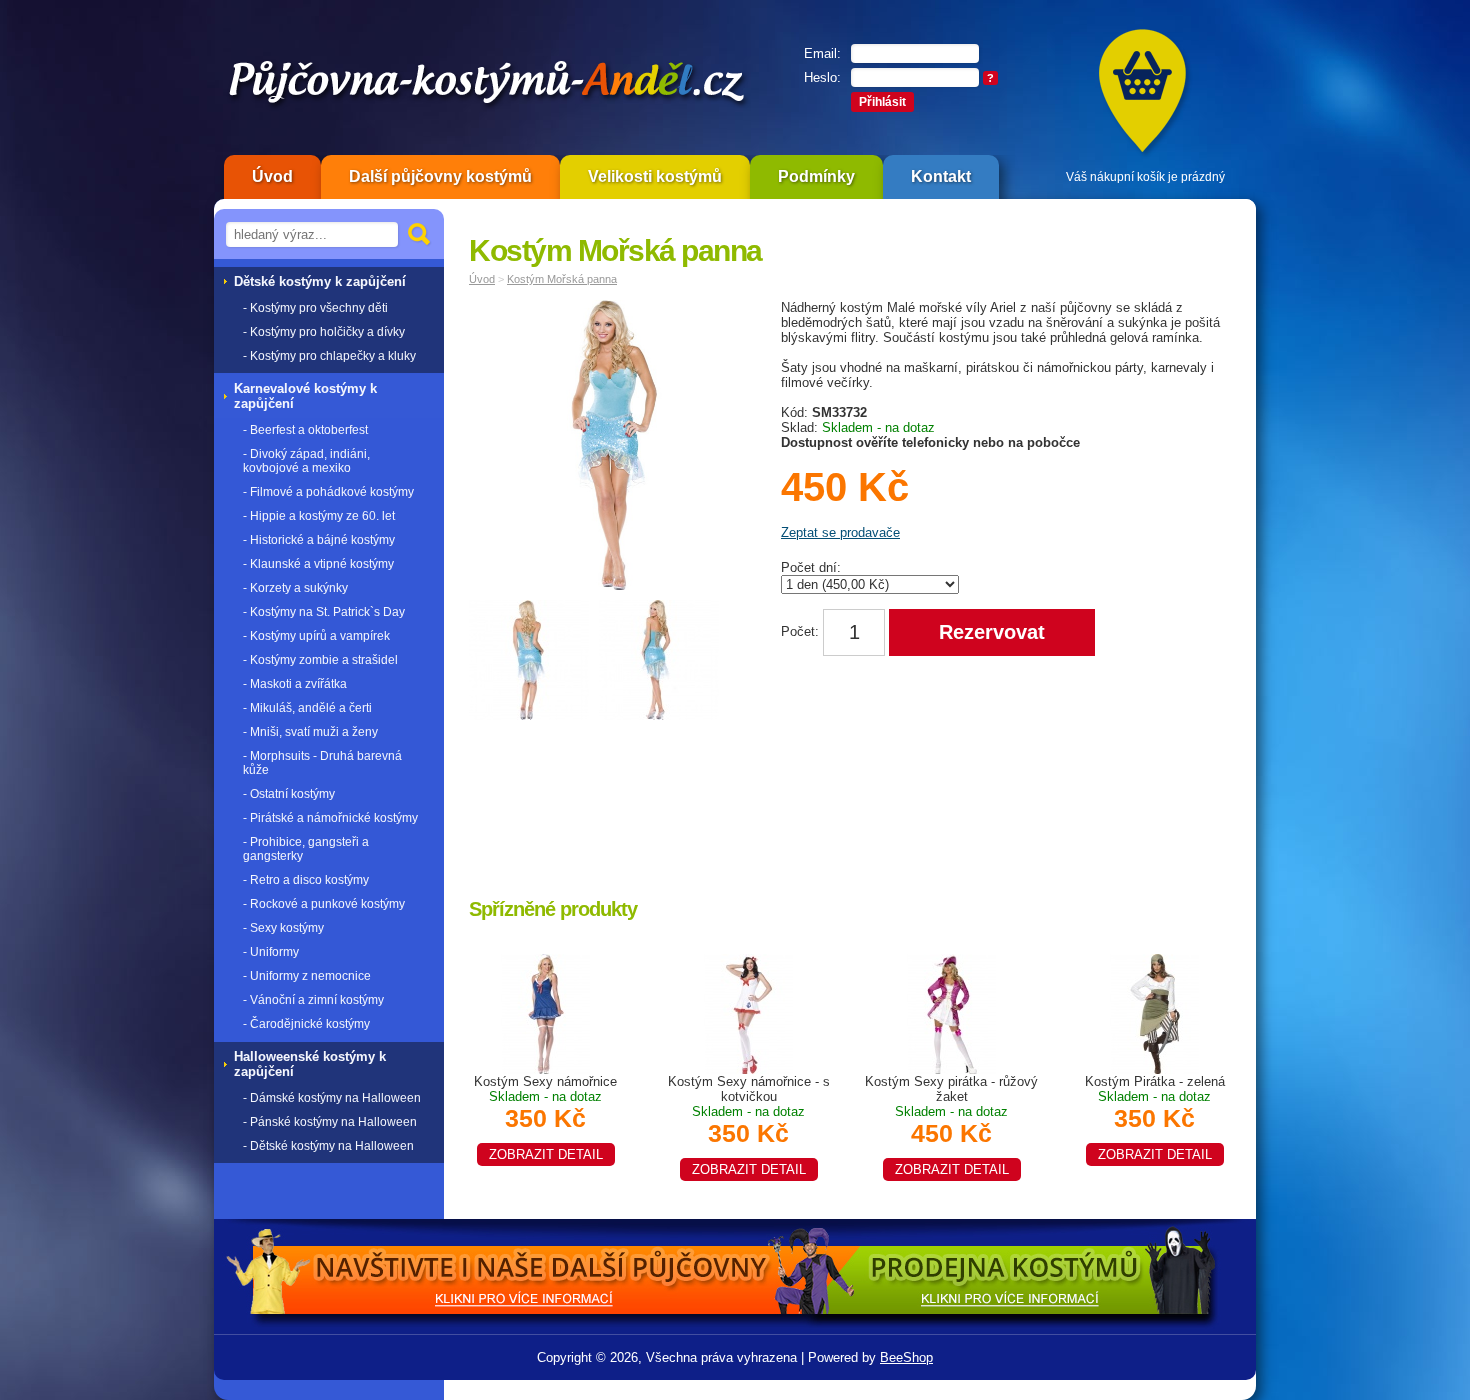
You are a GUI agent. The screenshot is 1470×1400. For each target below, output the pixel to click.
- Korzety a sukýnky (295, 588)
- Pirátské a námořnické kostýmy (330, 818)
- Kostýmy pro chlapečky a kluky (329, 356)
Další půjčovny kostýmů (440, 176)
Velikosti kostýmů (655, 176)
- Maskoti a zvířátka (295, 684)
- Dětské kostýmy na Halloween (328, 1146)
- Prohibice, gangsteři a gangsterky (306, 849)
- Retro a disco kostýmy (306, 880)
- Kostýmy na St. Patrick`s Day (324, 612)
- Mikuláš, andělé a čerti (307, 708)
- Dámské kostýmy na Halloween (332, 1098)
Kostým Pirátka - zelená (1155, 1118)
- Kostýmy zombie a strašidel (320, 660)
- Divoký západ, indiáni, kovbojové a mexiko (306, 461)
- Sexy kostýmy (283, 928)
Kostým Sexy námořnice (545, 1118)
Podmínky (816, 176)
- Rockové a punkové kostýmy (324, 904)
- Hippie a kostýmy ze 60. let (319, 516)
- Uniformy (271, 952)
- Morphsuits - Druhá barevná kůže (322, 763)
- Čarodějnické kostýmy (306, 1024)
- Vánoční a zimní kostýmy (313, 1000)
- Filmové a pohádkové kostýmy (328, 492)
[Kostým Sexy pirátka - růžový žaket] (952, 1012)
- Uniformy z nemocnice (307, 976)
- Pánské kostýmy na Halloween (330, 1122)
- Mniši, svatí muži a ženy (310, 732)
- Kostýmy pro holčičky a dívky (324, 332)
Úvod (272, 176)
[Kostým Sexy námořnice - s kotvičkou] (749, 1012)
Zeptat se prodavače (840, 532)
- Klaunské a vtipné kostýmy (318, 564)
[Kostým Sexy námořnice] (546, 1012)
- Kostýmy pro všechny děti (315, 308)
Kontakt (941, 176)
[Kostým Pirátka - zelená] (1155, 1012)
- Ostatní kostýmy (289, 794)
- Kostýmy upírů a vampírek (316, 636)
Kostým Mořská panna (562, 279)
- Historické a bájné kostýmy (319, 540)
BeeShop (906, 1357)
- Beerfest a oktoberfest (305, 430)
